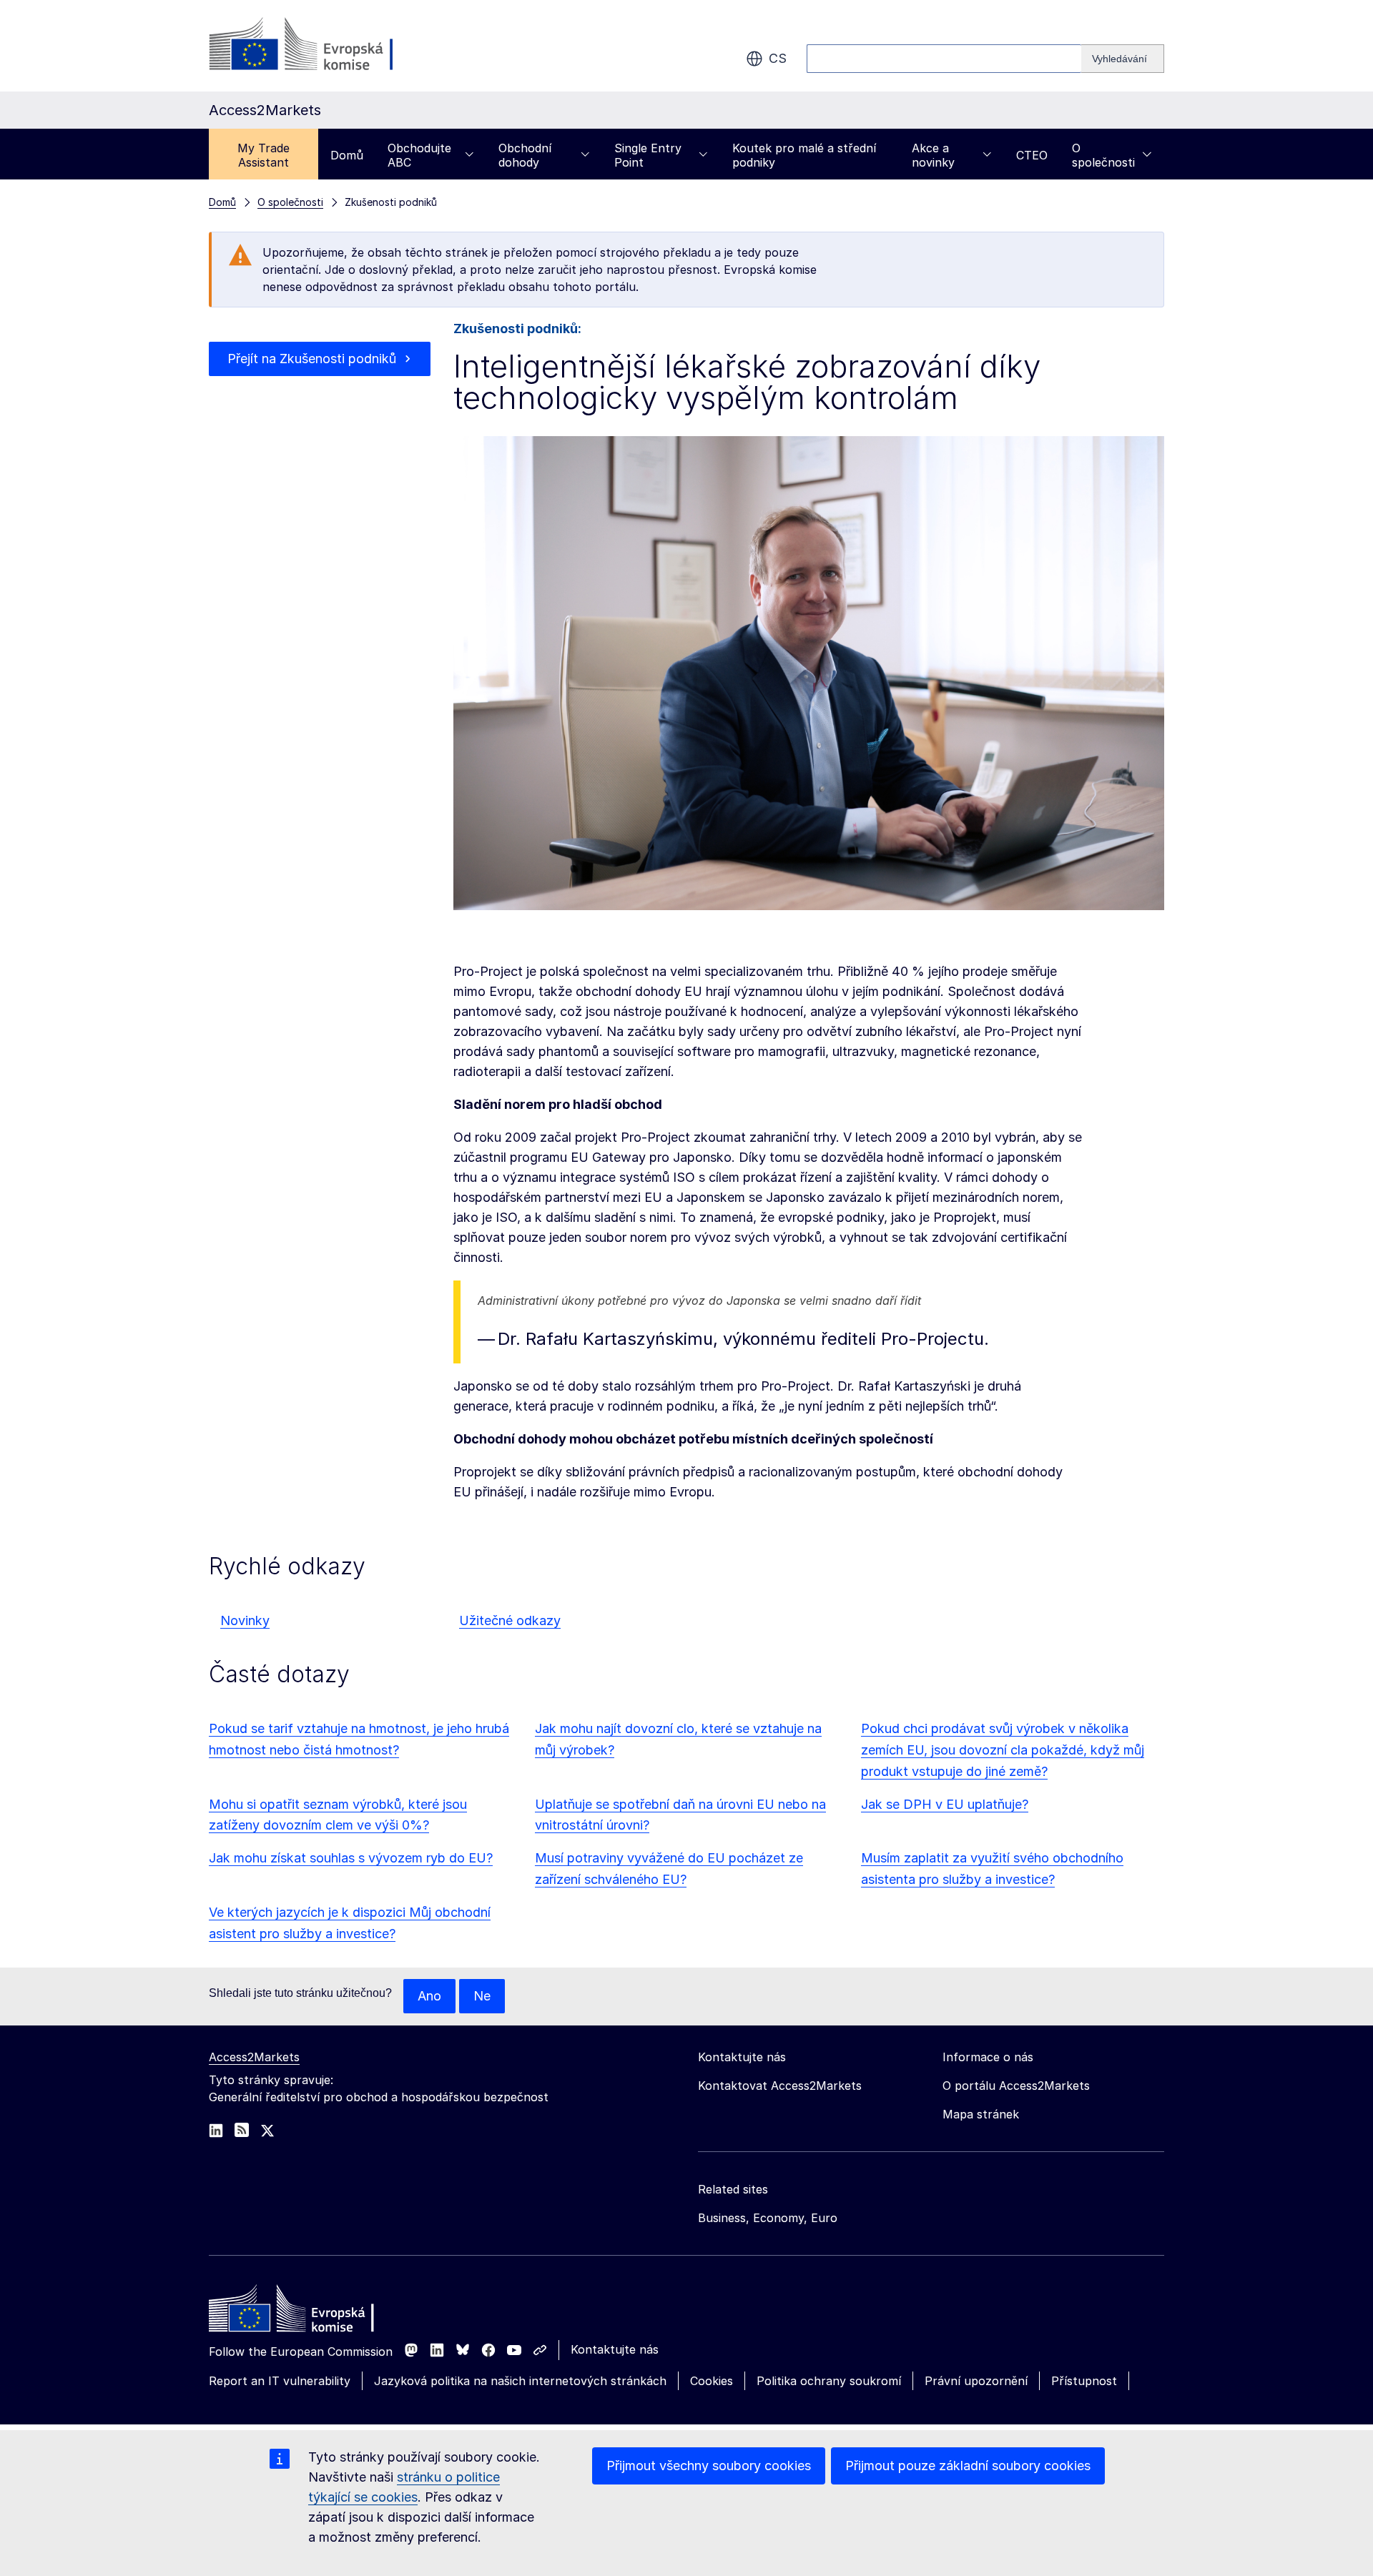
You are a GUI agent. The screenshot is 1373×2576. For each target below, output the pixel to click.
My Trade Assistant (264, 155)
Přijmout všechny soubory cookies (709, 2466)
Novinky (245, 1620)
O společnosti (1103, 155)
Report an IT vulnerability (280, 2381)
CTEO (1032, 155)
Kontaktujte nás (615, 2349)
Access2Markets (254, 2057)
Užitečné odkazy (510, 1620)
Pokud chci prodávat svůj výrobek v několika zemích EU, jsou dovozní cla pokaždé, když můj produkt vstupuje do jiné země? (1003, 1750)
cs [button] (778, 58)
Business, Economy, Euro (768, 2218)
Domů (347, 155)
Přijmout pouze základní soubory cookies (968, 2466)
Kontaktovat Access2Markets (780, 2086)
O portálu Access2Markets (1016, 2086)
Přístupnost (1084, 2381)
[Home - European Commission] (313, 2312)
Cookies (712, 2381)
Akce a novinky (933, 155)
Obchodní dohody (525, 155)
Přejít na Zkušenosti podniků (312, 359)
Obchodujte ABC (419, 155)
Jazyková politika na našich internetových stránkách (520, 2381)
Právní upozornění (976, 2381)
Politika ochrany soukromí (829, 2381)
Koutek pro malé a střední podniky (804, 155)
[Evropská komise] (324, 46)
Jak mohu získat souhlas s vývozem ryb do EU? (351, 1858)
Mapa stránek (981, 2114)
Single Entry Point (648, 155)
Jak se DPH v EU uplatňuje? (945, 1804)
